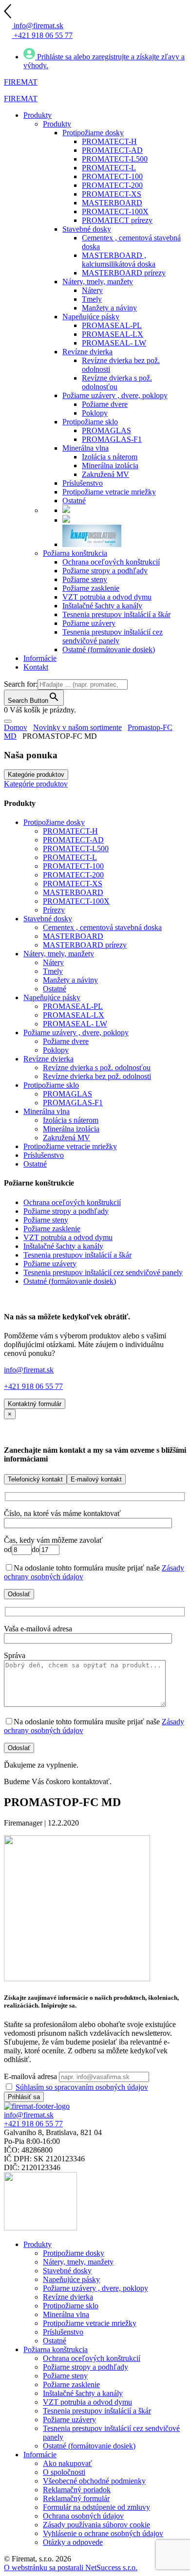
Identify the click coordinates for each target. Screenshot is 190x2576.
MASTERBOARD (73, 892)
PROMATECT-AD (73, 840)
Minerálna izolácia (71, 1129)
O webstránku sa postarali (71, 2567)
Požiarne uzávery (50, 1264)
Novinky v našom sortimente (77, 727)
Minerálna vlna (47, 1111)
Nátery (53, 962)
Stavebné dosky (48, 919)
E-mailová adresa (30, 2076)
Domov (16, 727)
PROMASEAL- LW (75, 1024)
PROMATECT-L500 (76, 849)
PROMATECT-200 (73, 875)
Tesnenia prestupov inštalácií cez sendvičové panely (103, 1272)
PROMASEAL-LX (74, 1015)
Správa (15, 1655)
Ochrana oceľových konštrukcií (72, 1202)
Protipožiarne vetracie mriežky (70, 1146)
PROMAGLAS (67, 1094)
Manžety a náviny (70, 980)
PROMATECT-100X (76, 901)
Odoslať (19, 1594)
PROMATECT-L (70, 857)
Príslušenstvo (44, 1155)
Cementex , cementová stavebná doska (102, 927)
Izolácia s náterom (71, 1120)
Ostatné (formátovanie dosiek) (70, 1281)
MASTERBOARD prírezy (85, 945)
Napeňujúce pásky (52, 997)
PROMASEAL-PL (73, 1006)
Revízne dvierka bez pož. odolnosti (97, 1076)
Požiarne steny (46, 1220)
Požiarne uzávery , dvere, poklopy (76, 1032)
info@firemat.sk (29, 1370)
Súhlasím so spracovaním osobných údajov (82, 2087)
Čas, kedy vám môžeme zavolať (53, 1540)
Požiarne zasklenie (52, 1229)
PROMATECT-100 (73, 866)
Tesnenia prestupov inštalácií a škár (77, 1255)
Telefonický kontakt (35, 1479)
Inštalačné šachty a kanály (63, 1246)
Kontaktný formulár (35, 1404)
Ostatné (55, 989)
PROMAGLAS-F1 (73, 1103)
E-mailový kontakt (96, 1479)
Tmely (53, 971)
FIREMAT (21, 82)
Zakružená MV (66, 1138)
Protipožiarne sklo (51, 1085)
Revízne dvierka (48, 1059)
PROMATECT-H (70, 831)
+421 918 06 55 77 (33, 1386)
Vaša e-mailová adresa (38, 1629)
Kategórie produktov (36, 775)
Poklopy (56, 1050)
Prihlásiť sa (24, 2097)
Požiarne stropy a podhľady (66, 1211)
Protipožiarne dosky (54, 822)
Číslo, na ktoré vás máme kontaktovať (62, 1513)
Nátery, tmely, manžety (59, 954)
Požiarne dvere (66, 1041)
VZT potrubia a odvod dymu (68, 1237)
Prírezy (54, 910)
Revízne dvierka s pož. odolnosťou (97, 1068)
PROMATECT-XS (73, 884)
